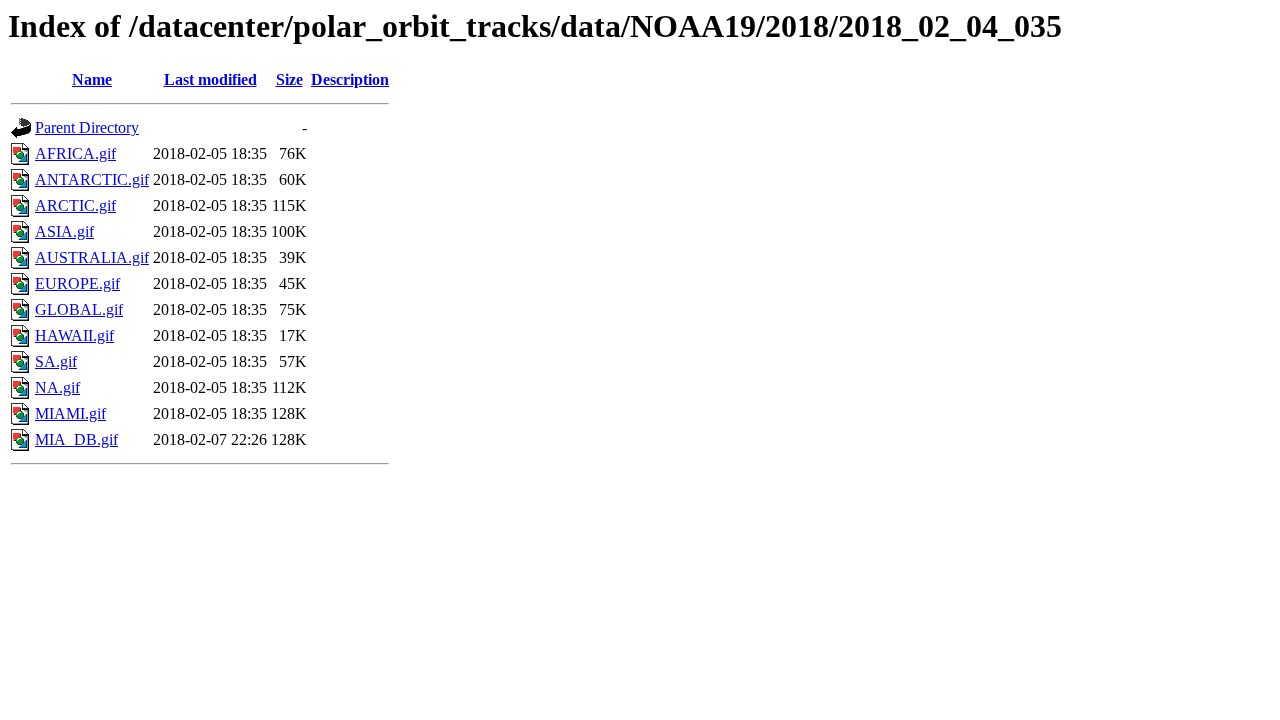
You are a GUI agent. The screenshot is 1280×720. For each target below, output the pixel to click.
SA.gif (56, 361)
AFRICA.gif (75, 153)
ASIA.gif (64, 231)
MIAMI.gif (70, 413)
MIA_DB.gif (76, 439)
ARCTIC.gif (75, 205)
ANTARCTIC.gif (92, 179)
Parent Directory (87, 127)
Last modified (210, 79)
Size (289, 79)
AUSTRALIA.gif (92, 257)
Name (92, 79)
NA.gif (57, 387)
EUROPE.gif (77, 283)
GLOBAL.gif (79, 309)
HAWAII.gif (74, 335)
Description (350, 79)
